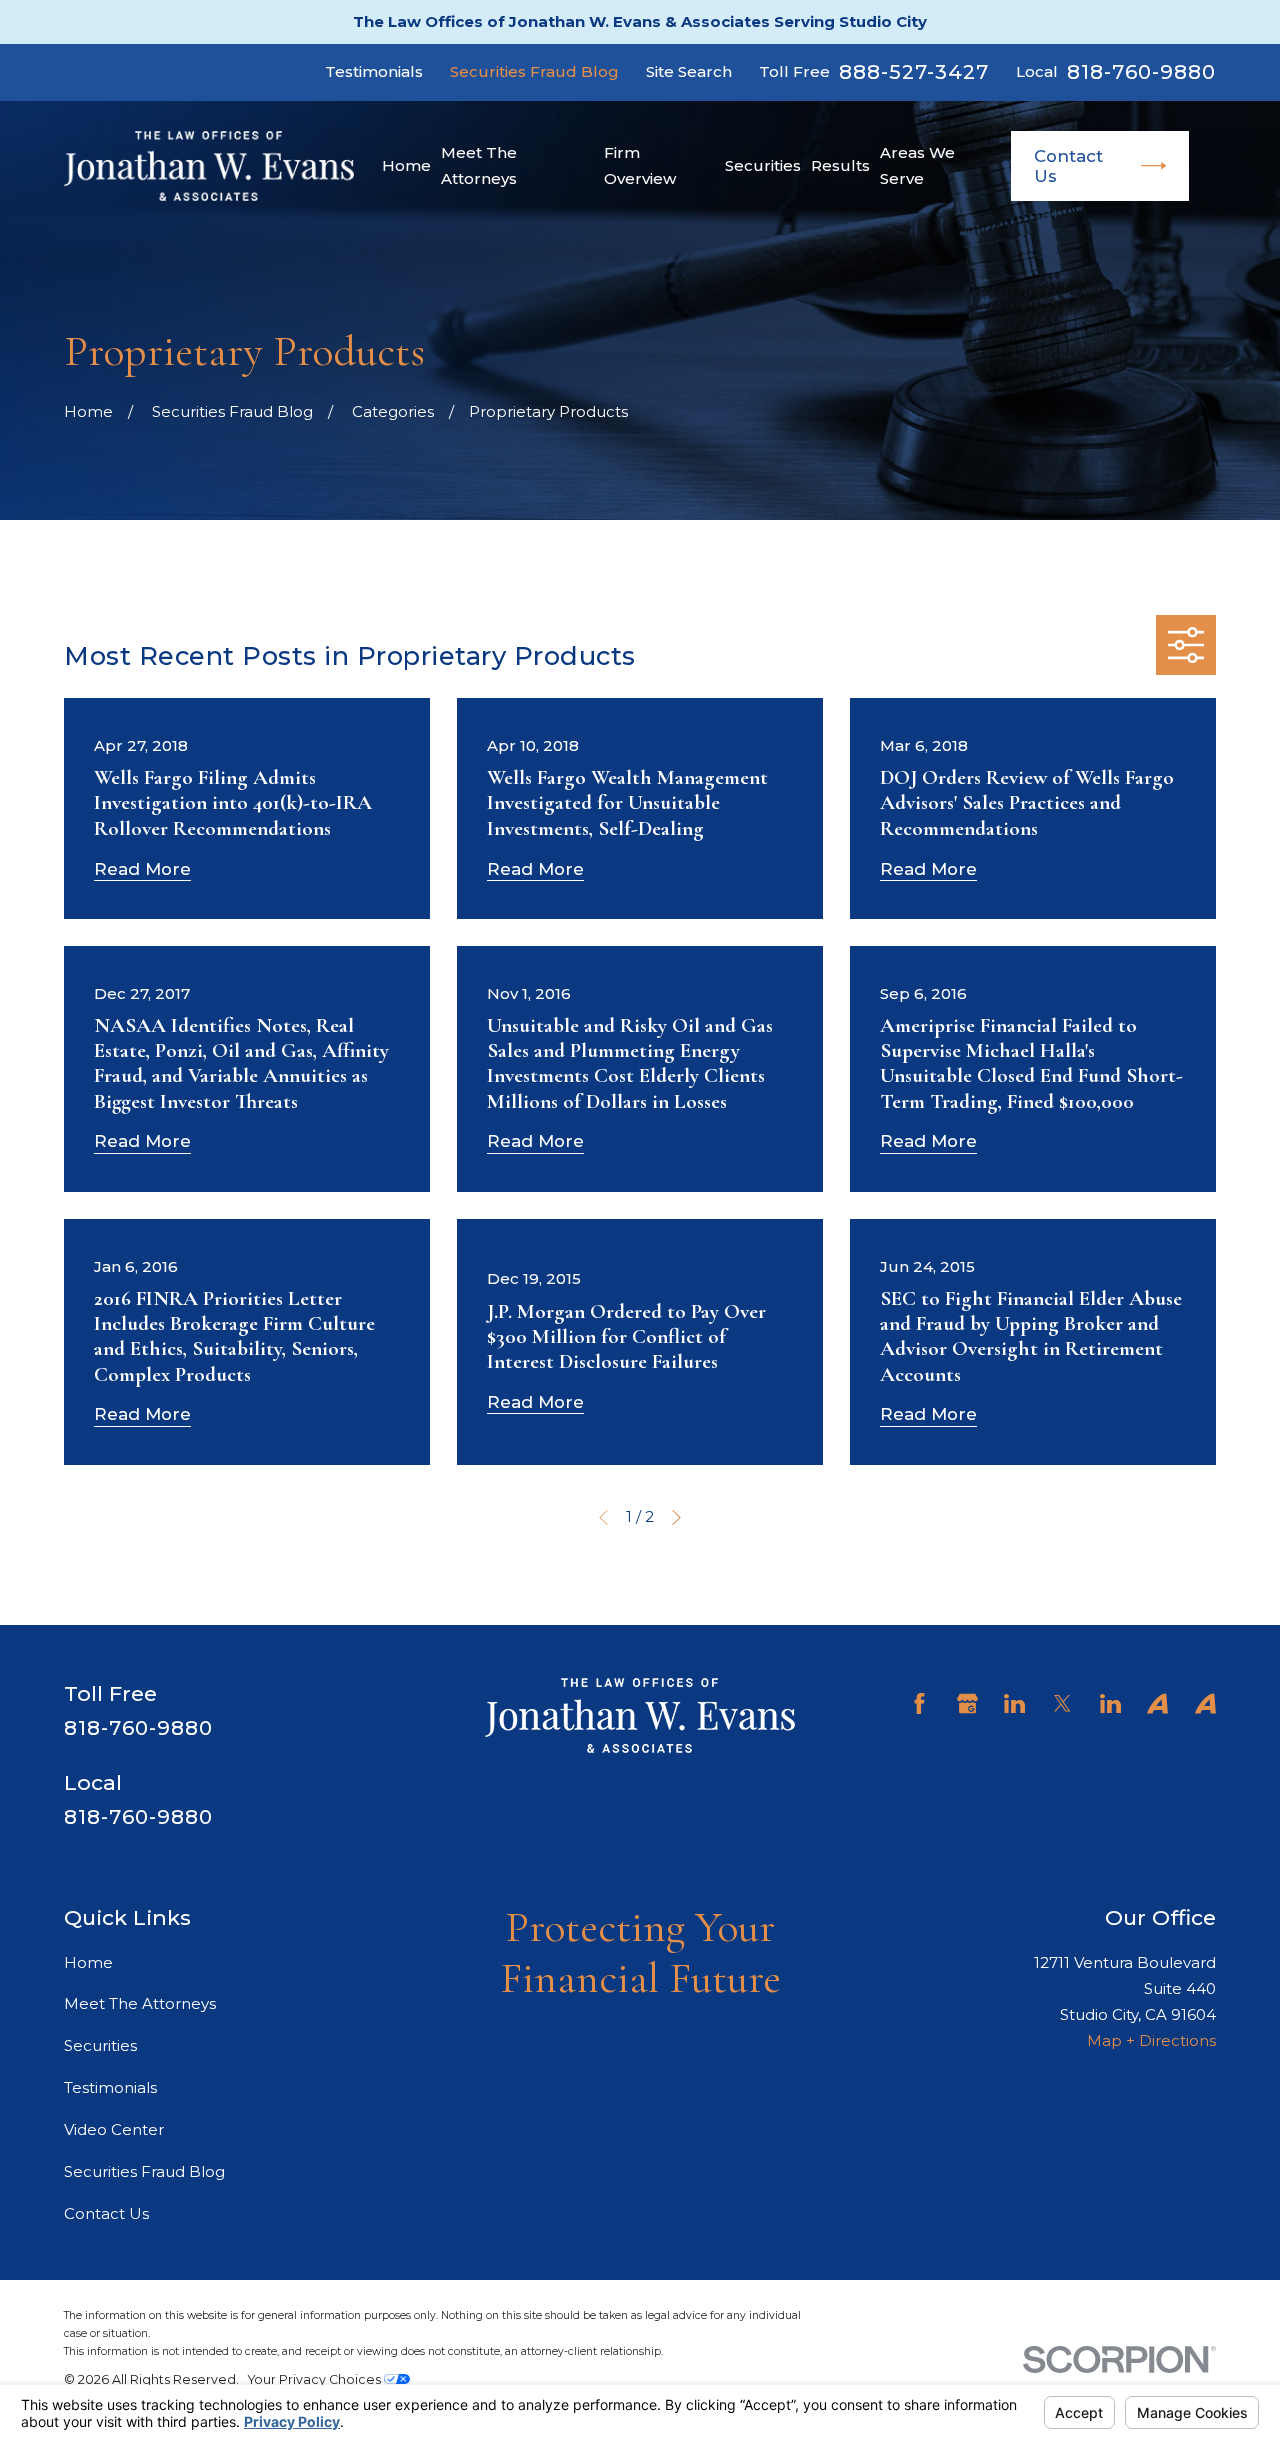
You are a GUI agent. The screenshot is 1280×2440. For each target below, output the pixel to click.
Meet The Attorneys (140, 2003)
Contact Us (1068, 166)
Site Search (689, 71)
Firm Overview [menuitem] (640, 165)
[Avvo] (1157, 1703)
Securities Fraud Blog (534, 71)
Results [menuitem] (840, 165)
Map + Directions (1151, 2040)
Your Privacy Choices (316, 2379)
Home (88, 1962)
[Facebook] (919, 1703)
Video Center (114, 2129)
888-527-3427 (914, 72)
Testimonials (374, 71)
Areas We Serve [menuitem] (917, 165)
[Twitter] (1062, 1703)
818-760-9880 (1141, 72)
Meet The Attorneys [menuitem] (479, 165)
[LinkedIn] (1014, 1703)
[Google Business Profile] (967, 1703)
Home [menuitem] (406, 165)
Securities (100, 2045)
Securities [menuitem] (763, 165)
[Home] (209, 166)
